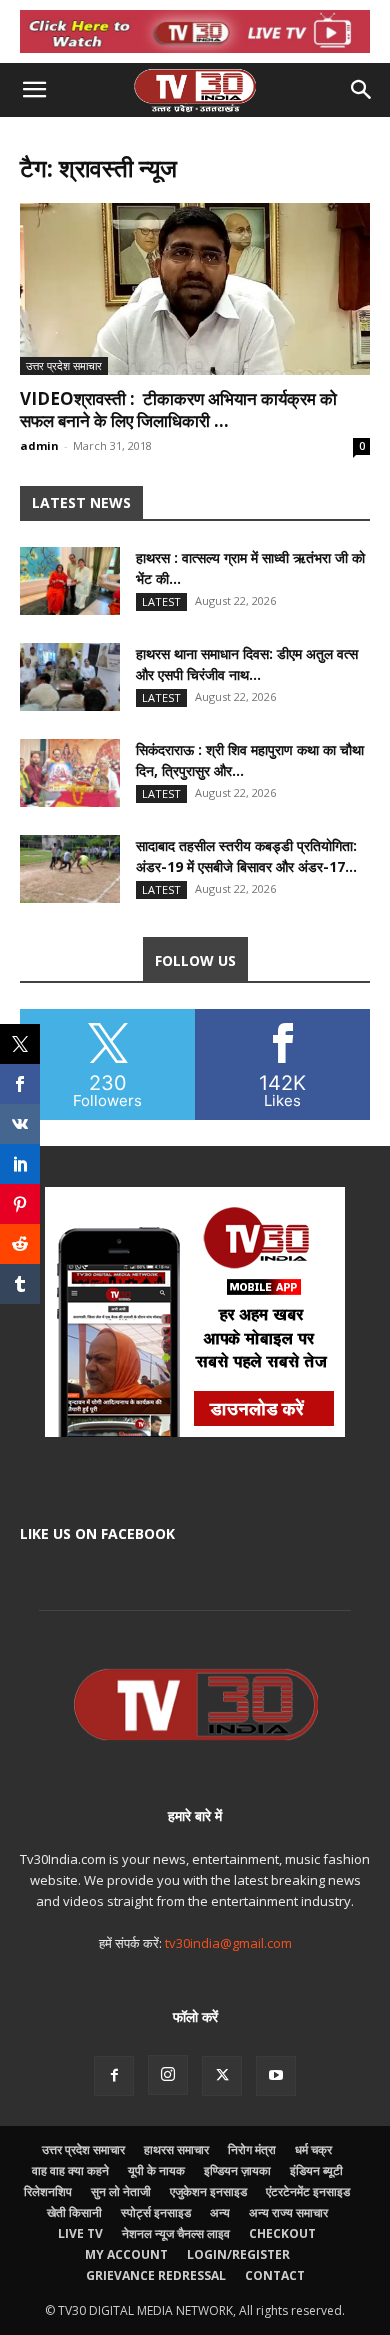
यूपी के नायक (156, 2170)
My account (126, 2254)
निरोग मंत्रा (252, 2149)
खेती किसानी (74, 2212)
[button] (34, 90)
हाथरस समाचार (176, 2149)
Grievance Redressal (156, 2275)
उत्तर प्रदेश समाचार (64, 365)
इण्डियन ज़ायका (237, 2170)
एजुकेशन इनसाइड (208, 2191)
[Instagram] (168, 2075)
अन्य (220, 2212)
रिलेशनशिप (48, 2191)
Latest (161, 601)
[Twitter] (222, 2076)
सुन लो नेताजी (121, 2191)
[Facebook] (114, 2076)
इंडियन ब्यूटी (316, 2170)
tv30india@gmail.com (228, 1943)
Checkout (282, 2233)
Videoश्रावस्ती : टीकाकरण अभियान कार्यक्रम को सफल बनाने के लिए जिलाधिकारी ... (178, 409)
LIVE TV (80, 2233)
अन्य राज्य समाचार (288, 2212)
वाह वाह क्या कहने (70, 2170)
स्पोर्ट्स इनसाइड (156, 2212)
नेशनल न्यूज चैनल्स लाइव (176, 2233)
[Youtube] (276, 2076)
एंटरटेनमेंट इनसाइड (308, 2191)
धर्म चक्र (313, 2149)
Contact (275, 2275)
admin (39, 445)
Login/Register (238, 2254)
